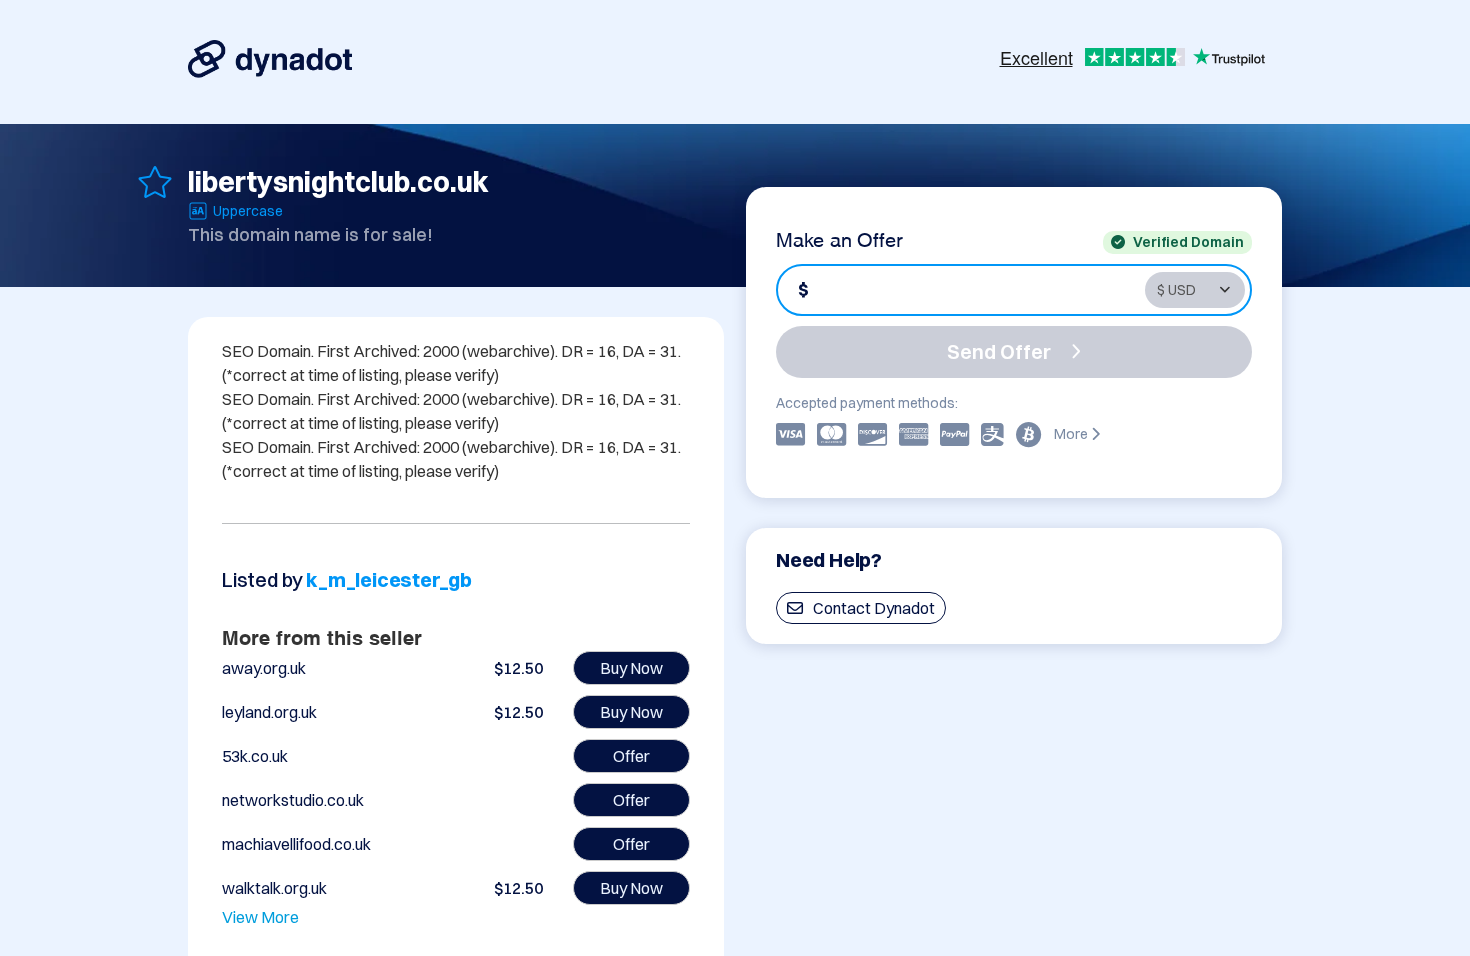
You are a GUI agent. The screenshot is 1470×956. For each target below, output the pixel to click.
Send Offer (999, 351)
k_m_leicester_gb (389, 579)
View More (260, 917)
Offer (631, 756)
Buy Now (631, 668)
